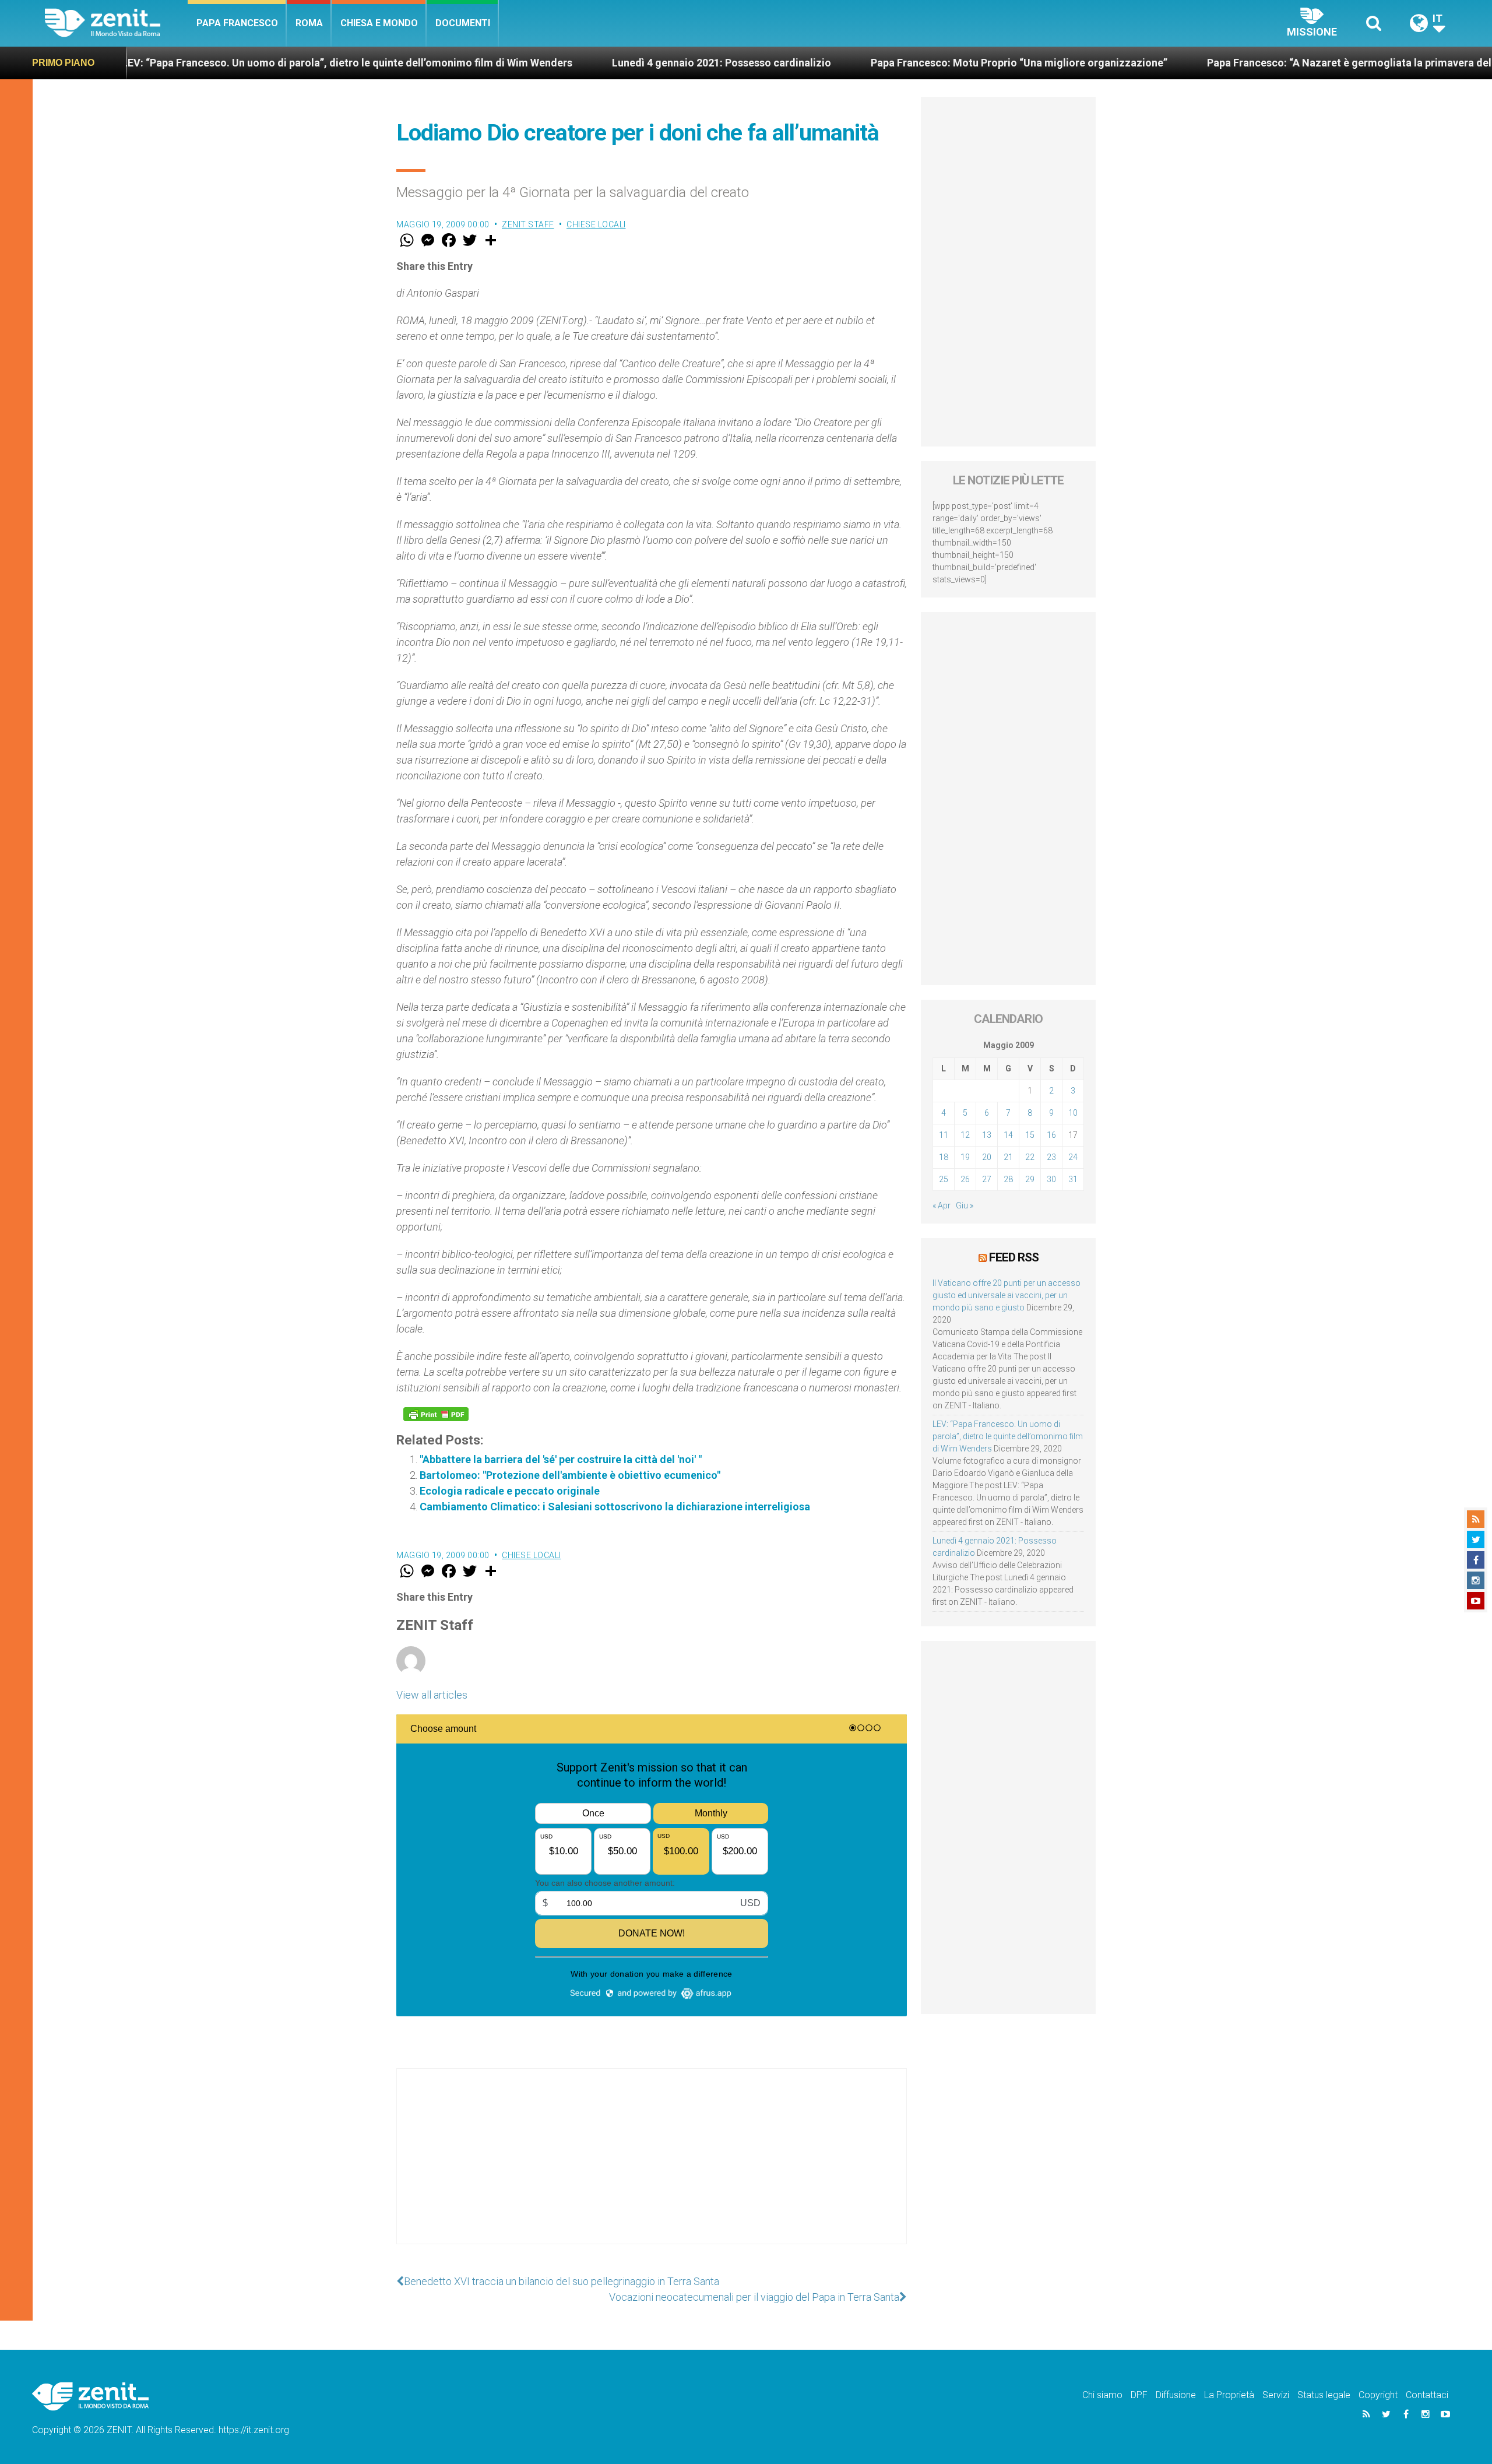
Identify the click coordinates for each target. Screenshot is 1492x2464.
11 (944, 1135)
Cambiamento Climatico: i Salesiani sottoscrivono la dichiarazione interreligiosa (615, 1507)
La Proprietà (1229, 2395)
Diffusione (1176, 2395)
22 (1030, 1157)
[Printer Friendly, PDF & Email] (436, 1414)
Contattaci (1427, 2395)
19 (965, 1157)
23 (1051, 1157)
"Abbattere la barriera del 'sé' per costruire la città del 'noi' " (561, 1459)
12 (965, 1135)
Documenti (463, 23)
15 (1030, 1135)
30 (1051, 1179)
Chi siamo (1102, 2395)
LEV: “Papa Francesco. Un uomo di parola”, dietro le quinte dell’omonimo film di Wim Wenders (1008, 1436)
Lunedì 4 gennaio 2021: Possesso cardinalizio (579, 63)
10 (1073, 1113)
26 (965, 1179)
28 (1008, 1179)
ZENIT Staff (528, 224)
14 (1008, 1135)
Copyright (1378, 2395)
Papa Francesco (237, 23)
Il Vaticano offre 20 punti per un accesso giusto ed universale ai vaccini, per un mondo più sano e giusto (1007, 1295)
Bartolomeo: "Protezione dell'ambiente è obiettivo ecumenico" (570, 1475)
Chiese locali (596, 224)
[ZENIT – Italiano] (116, 23)
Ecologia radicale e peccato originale (510, 1491)
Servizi (1276, 2395)
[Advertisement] (652, 2168)
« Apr (942, 1205)
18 (944, 1157)
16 (1051, 1135)
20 (987, 1157)
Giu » (965, 1205)
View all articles (432, 1695)
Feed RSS (1014, 1257)
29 (1030, 1179)
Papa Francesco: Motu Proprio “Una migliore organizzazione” (877, 63)
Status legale (1324, 2395)
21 (1008, 1157)
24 (1073, 1157)
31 (1073, 1179)
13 (987, 1135)
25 (944, 1179)
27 (987, 1179)
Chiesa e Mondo (379, 23)
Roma (309, 23)
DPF (1139, 2395)
